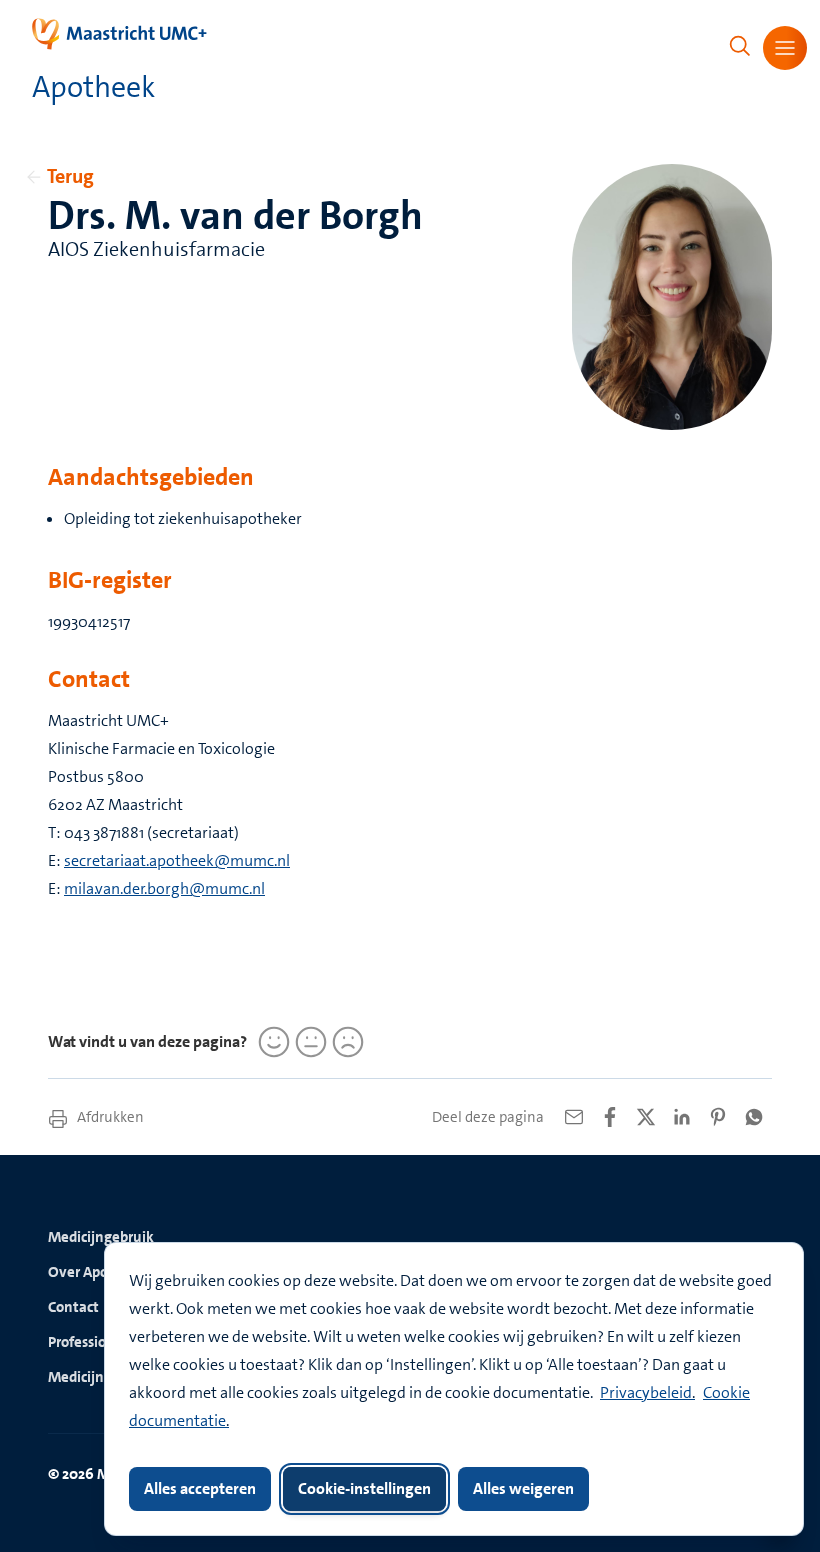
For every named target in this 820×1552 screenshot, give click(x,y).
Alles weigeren (523, 1488)
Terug (70, 176)
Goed (271, 1042)
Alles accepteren (200, 1488)
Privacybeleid (646, 1392)
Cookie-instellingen (364, 1488)
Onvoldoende (345, 1042)
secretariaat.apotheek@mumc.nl (177, 860)
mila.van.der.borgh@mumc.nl (164, 888)
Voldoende (308, 1042)
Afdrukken (109, 1117)
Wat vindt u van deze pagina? (147, 1041)
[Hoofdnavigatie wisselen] (785, 48)
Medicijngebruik (101, 1237)
